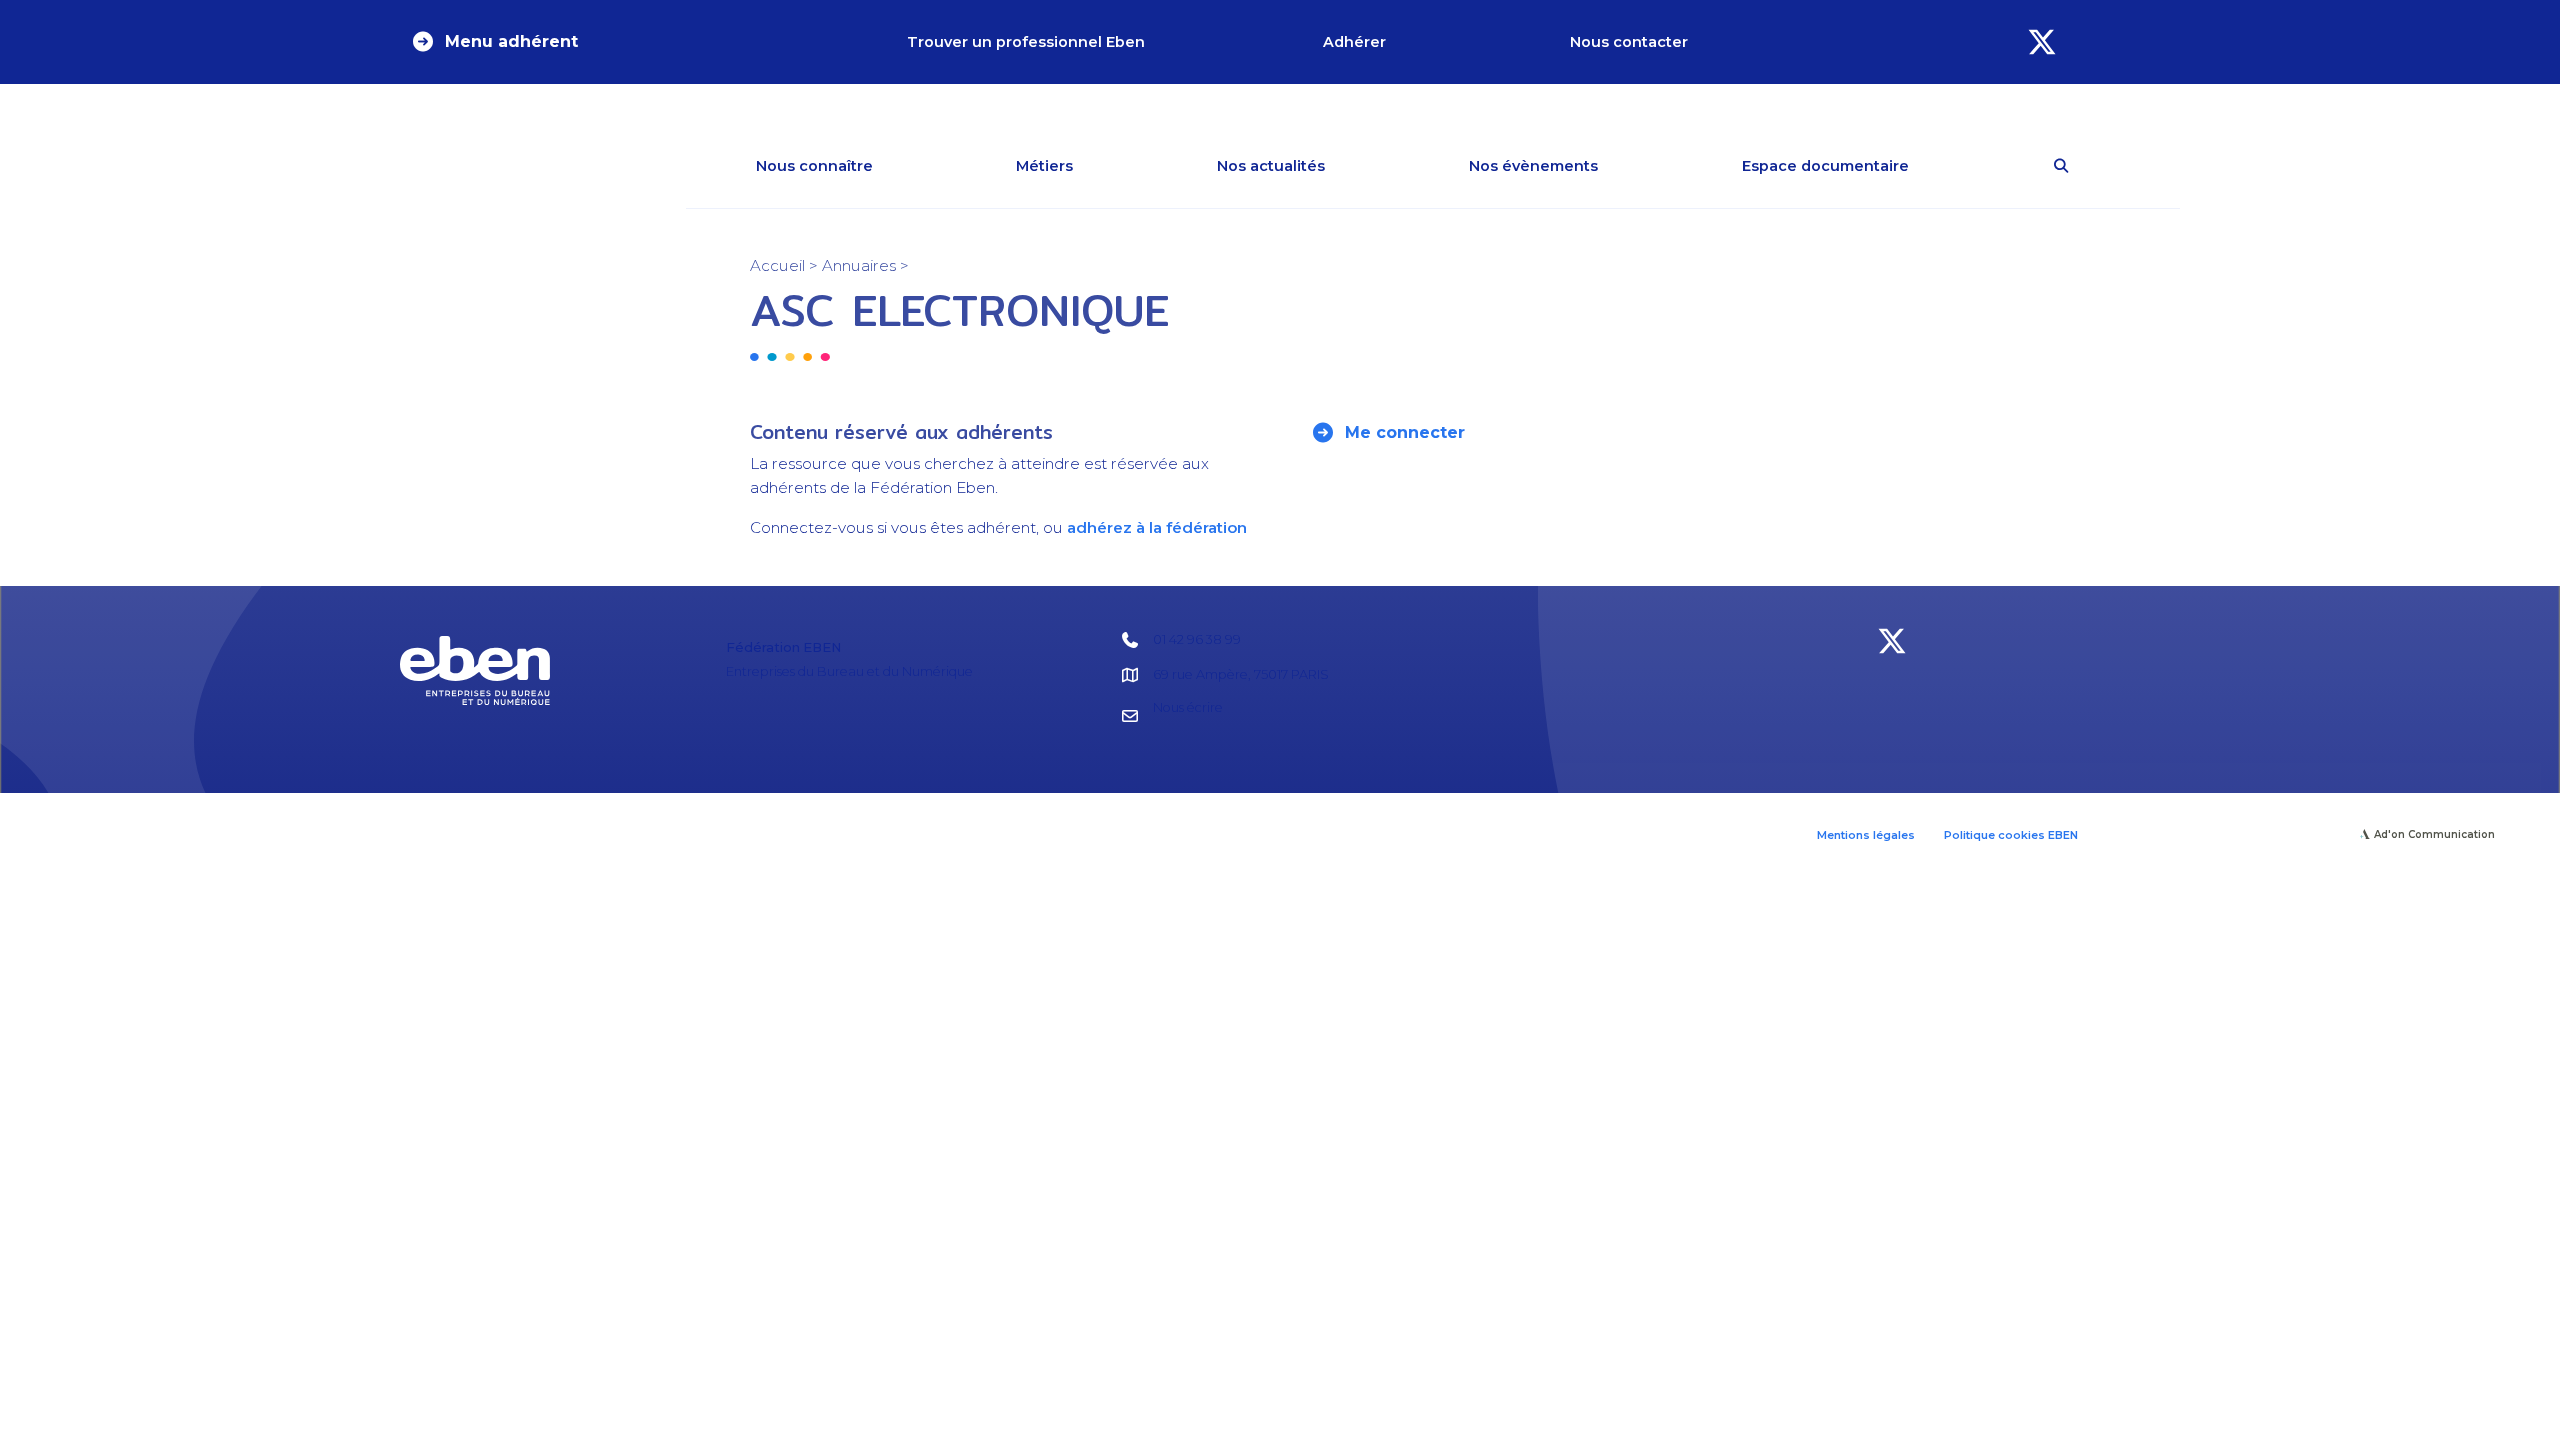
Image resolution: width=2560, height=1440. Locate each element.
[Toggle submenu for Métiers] (1102, 166)
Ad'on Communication (2434, 834)
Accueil (777, 265)
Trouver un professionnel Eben (1026, 42)
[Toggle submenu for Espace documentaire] (1938, 166)
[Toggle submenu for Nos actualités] (1354, 166)
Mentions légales (1866, 835)
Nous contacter (1629, 42)
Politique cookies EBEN (2011, 835)
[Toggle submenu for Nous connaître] (902, 166)
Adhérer (1354, 42)
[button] (494, 42)
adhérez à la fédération (1157, 527)
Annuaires (859, 265)
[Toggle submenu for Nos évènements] (1627, 166)
